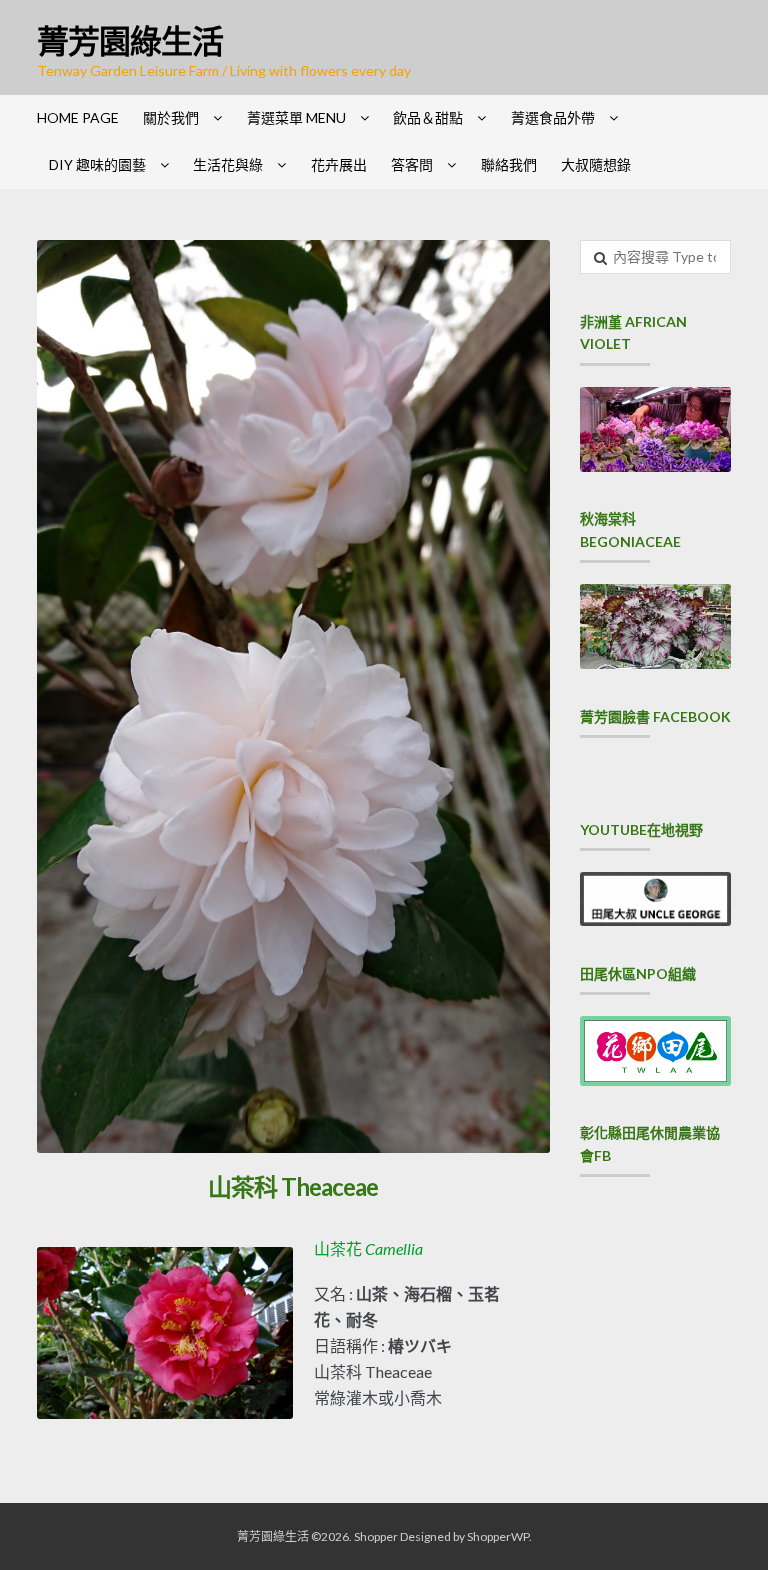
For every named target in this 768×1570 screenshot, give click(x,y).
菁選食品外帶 (553, 117)
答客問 (412, 164)
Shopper (376, 1536)
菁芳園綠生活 (130, 40)
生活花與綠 (228, 164)
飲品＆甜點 (428, 117)
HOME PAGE (78, 117)
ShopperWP (498, 1536)
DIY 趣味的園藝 (97, 164)
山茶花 (368, 1248)
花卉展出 (339, 164)
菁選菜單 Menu (296, 117)
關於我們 (171, 117)
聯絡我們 (509, 164)
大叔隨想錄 (596, 164)
